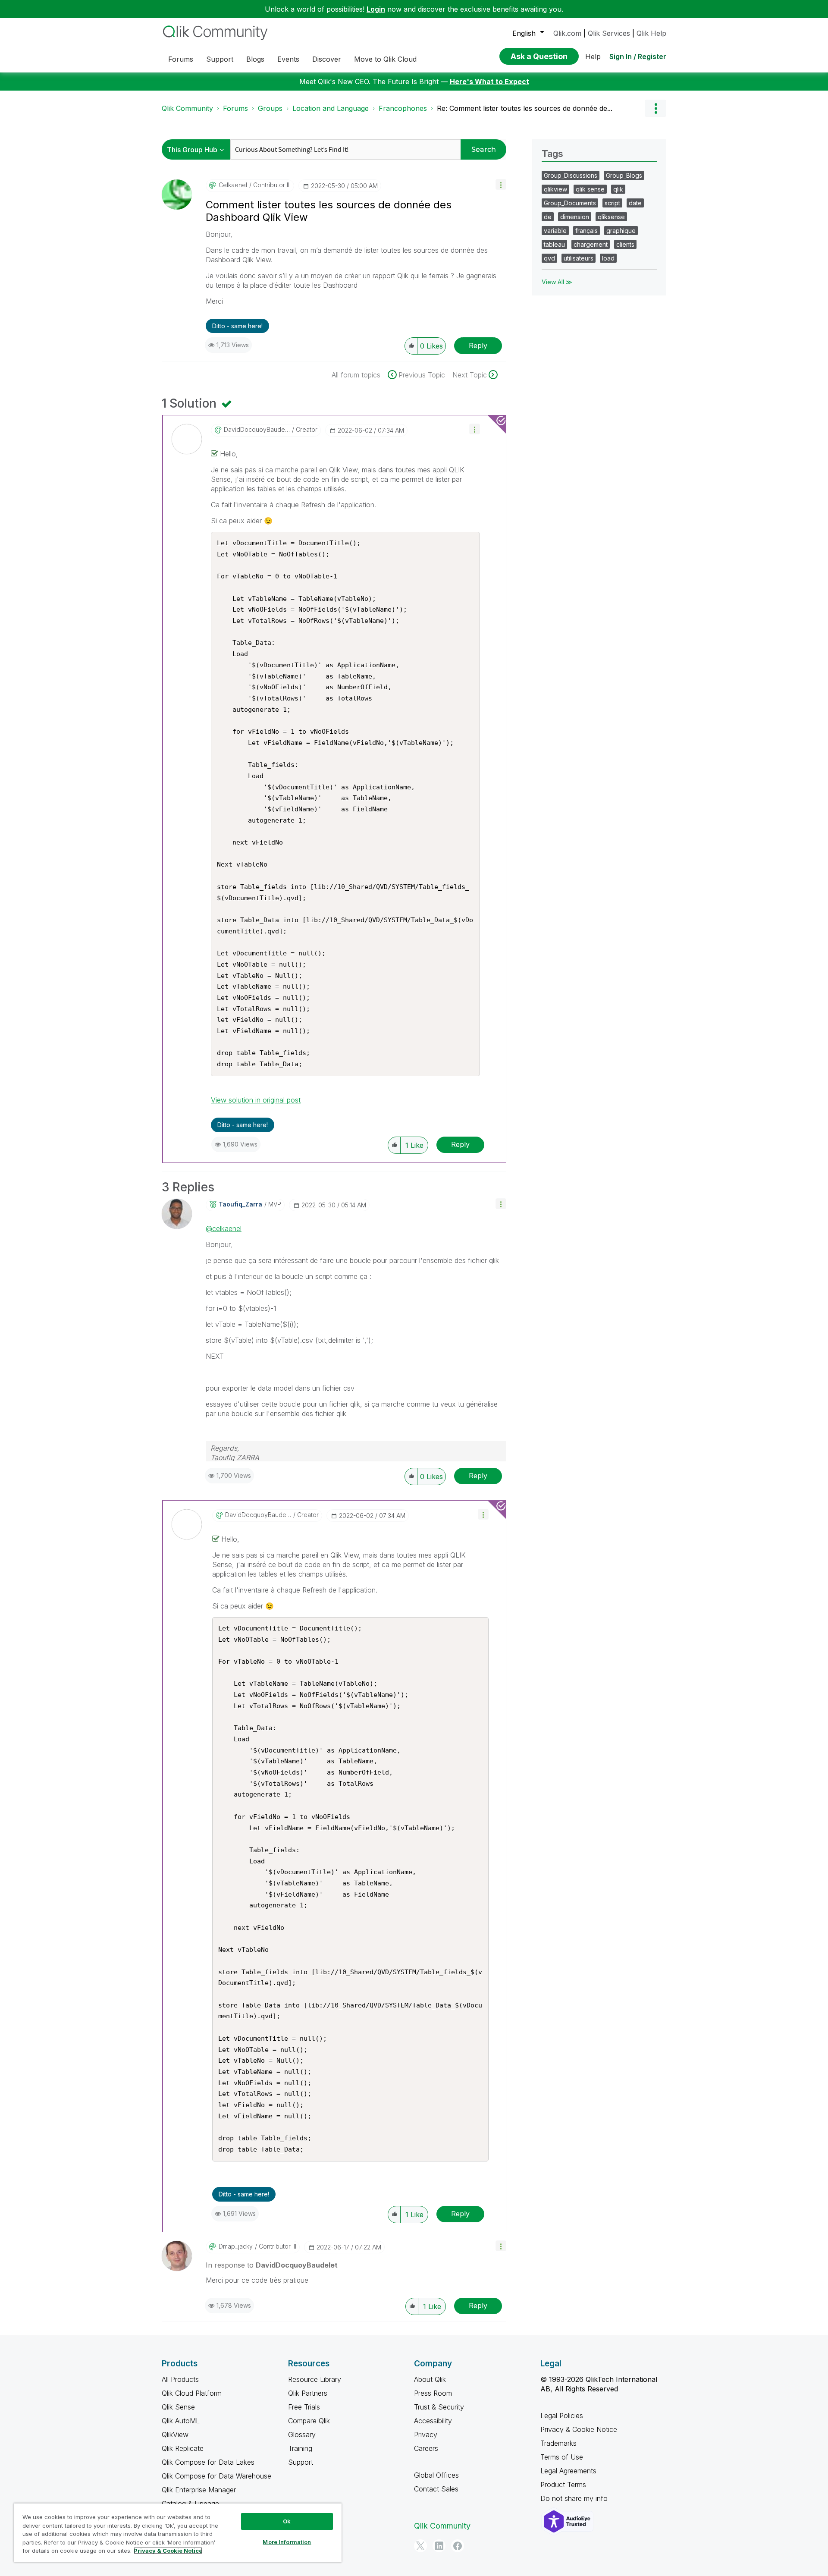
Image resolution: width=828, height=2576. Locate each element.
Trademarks (558, 2443)
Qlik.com (567, 33)
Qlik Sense (178, 2407)
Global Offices (436, 2475)
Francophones (403, 108)
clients (625, 244)
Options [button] (655, 108)
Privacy (426, 2435)
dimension (575, 217)
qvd (549, 258)
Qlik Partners (308, 2393)
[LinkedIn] (439, 2546)
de (548, 217)
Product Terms (563, 2485)
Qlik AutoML (181, 2421)
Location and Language (331, 108)
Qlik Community (187, 108)
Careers (426, 2448)
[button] (501, 184)
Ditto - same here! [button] (237, 326)
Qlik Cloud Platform (192, 2393)
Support (301, 2462)
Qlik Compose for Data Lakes (208, 2462)
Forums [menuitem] (181, 59)
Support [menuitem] (220, 59)
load (608, 258)
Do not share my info (575, 2498)
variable (555, 231)
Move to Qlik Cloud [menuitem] (385, 59)
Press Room (433, 2393)
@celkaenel (224, 1228)
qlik (618, 189)
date (635, 203)
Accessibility (433, 2421)
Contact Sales (436, 2489)
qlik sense (590, 189)
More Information (287, 2542)
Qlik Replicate (183, 2448)
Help (593, 57)
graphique (621, 231)
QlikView (175, 2435)
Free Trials (304, 2407)
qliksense (611, 217)
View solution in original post (256, 1100)
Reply (478, 346)
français (586, 231)
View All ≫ (557, 282)
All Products (180, 2379)
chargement (591, 244)
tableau (554, 244)
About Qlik (430, 2379)
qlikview (555, 189)
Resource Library (315, 2379)
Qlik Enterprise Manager (199, 2490)
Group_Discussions (571, 175)
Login (376, 9)
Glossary (302, 2435)
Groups (270, 108)
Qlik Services (609, 33)
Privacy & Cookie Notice (579, 2429)
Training (300, 2448)
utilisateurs (579, 258)
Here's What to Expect (489, 82)
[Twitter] (420, 2546)
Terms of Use (562, 2457)
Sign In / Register (638, 57)
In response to (272, 2265)
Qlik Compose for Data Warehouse (216, 2476)
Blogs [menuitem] (255, 59)
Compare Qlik (309, 2421)
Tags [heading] (552, 154)
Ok (287, 2521)
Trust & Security (439, 2407)
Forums (235, 108)
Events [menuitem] (288, 59)
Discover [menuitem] (327, 59)
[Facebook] (458, 2546)
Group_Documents (570, 203)
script (612, 203)
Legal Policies (562, 2416)
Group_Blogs (624, 175)
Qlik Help (651, 33)
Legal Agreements (568, 2471)
